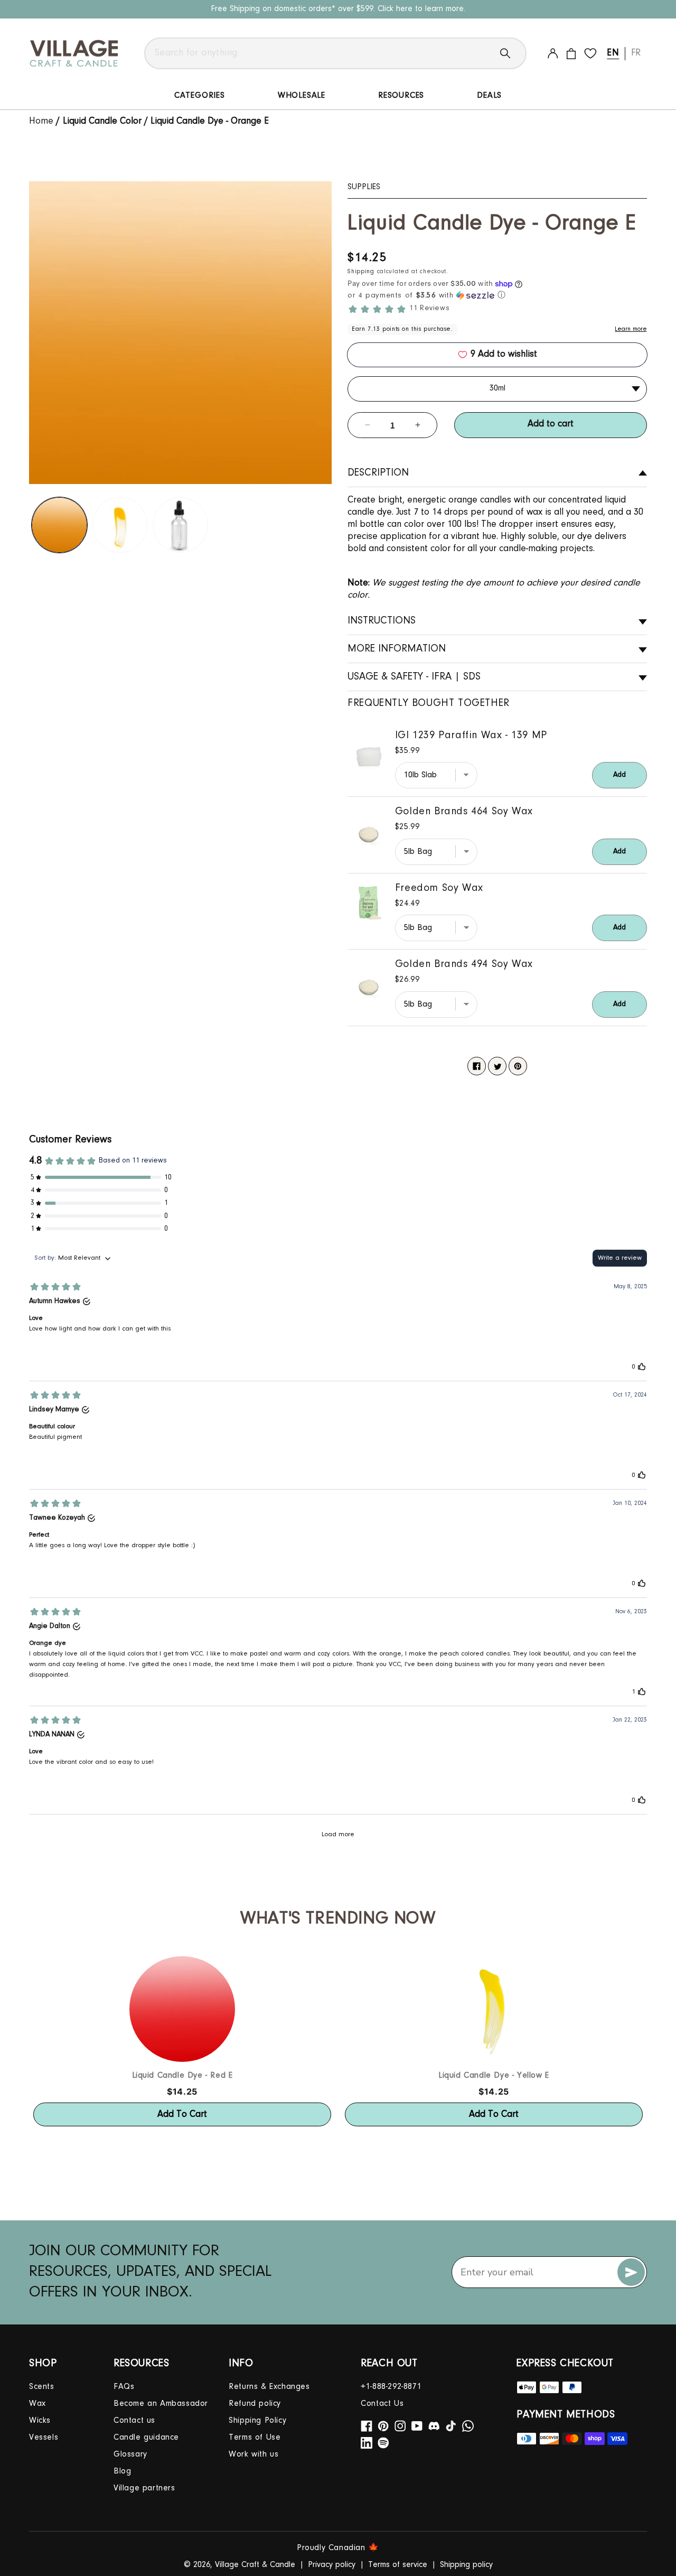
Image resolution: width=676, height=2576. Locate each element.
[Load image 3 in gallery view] (180, 525)
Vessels (44, 2438)
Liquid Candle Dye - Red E (182, 2076)
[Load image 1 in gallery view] (59, 525)
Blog (122, 2471)
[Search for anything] (513, 53)
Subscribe (631, 2272)
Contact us (134, 2421)
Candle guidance (146, 2438)
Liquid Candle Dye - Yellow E (494, 2076)
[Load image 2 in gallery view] (120, 525)
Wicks (40, 2421)
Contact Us (382, 2404)
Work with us (253, 2454)
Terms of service (398, 2565)
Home (43, 122)
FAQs (124, 2387)
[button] (497, 295)
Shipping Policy (257, 2421)
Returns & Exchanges (269, 2387)
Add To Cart (182, 2115)
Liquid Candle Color (102, 122)
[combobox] (335, 53)
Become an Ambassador (161, 2404)
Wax (37, 2404)
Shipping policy (466, 2565)
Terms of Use (255, 2438)
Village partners (144, 2488)
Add (619, 775)
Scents (42, 2387)
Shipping (361, 272)
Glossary (130, 2454)
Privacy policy (332, 2565)
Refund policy (255, 2404)
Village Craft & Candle (255, 2565)
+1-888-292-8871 (391, 2387)
